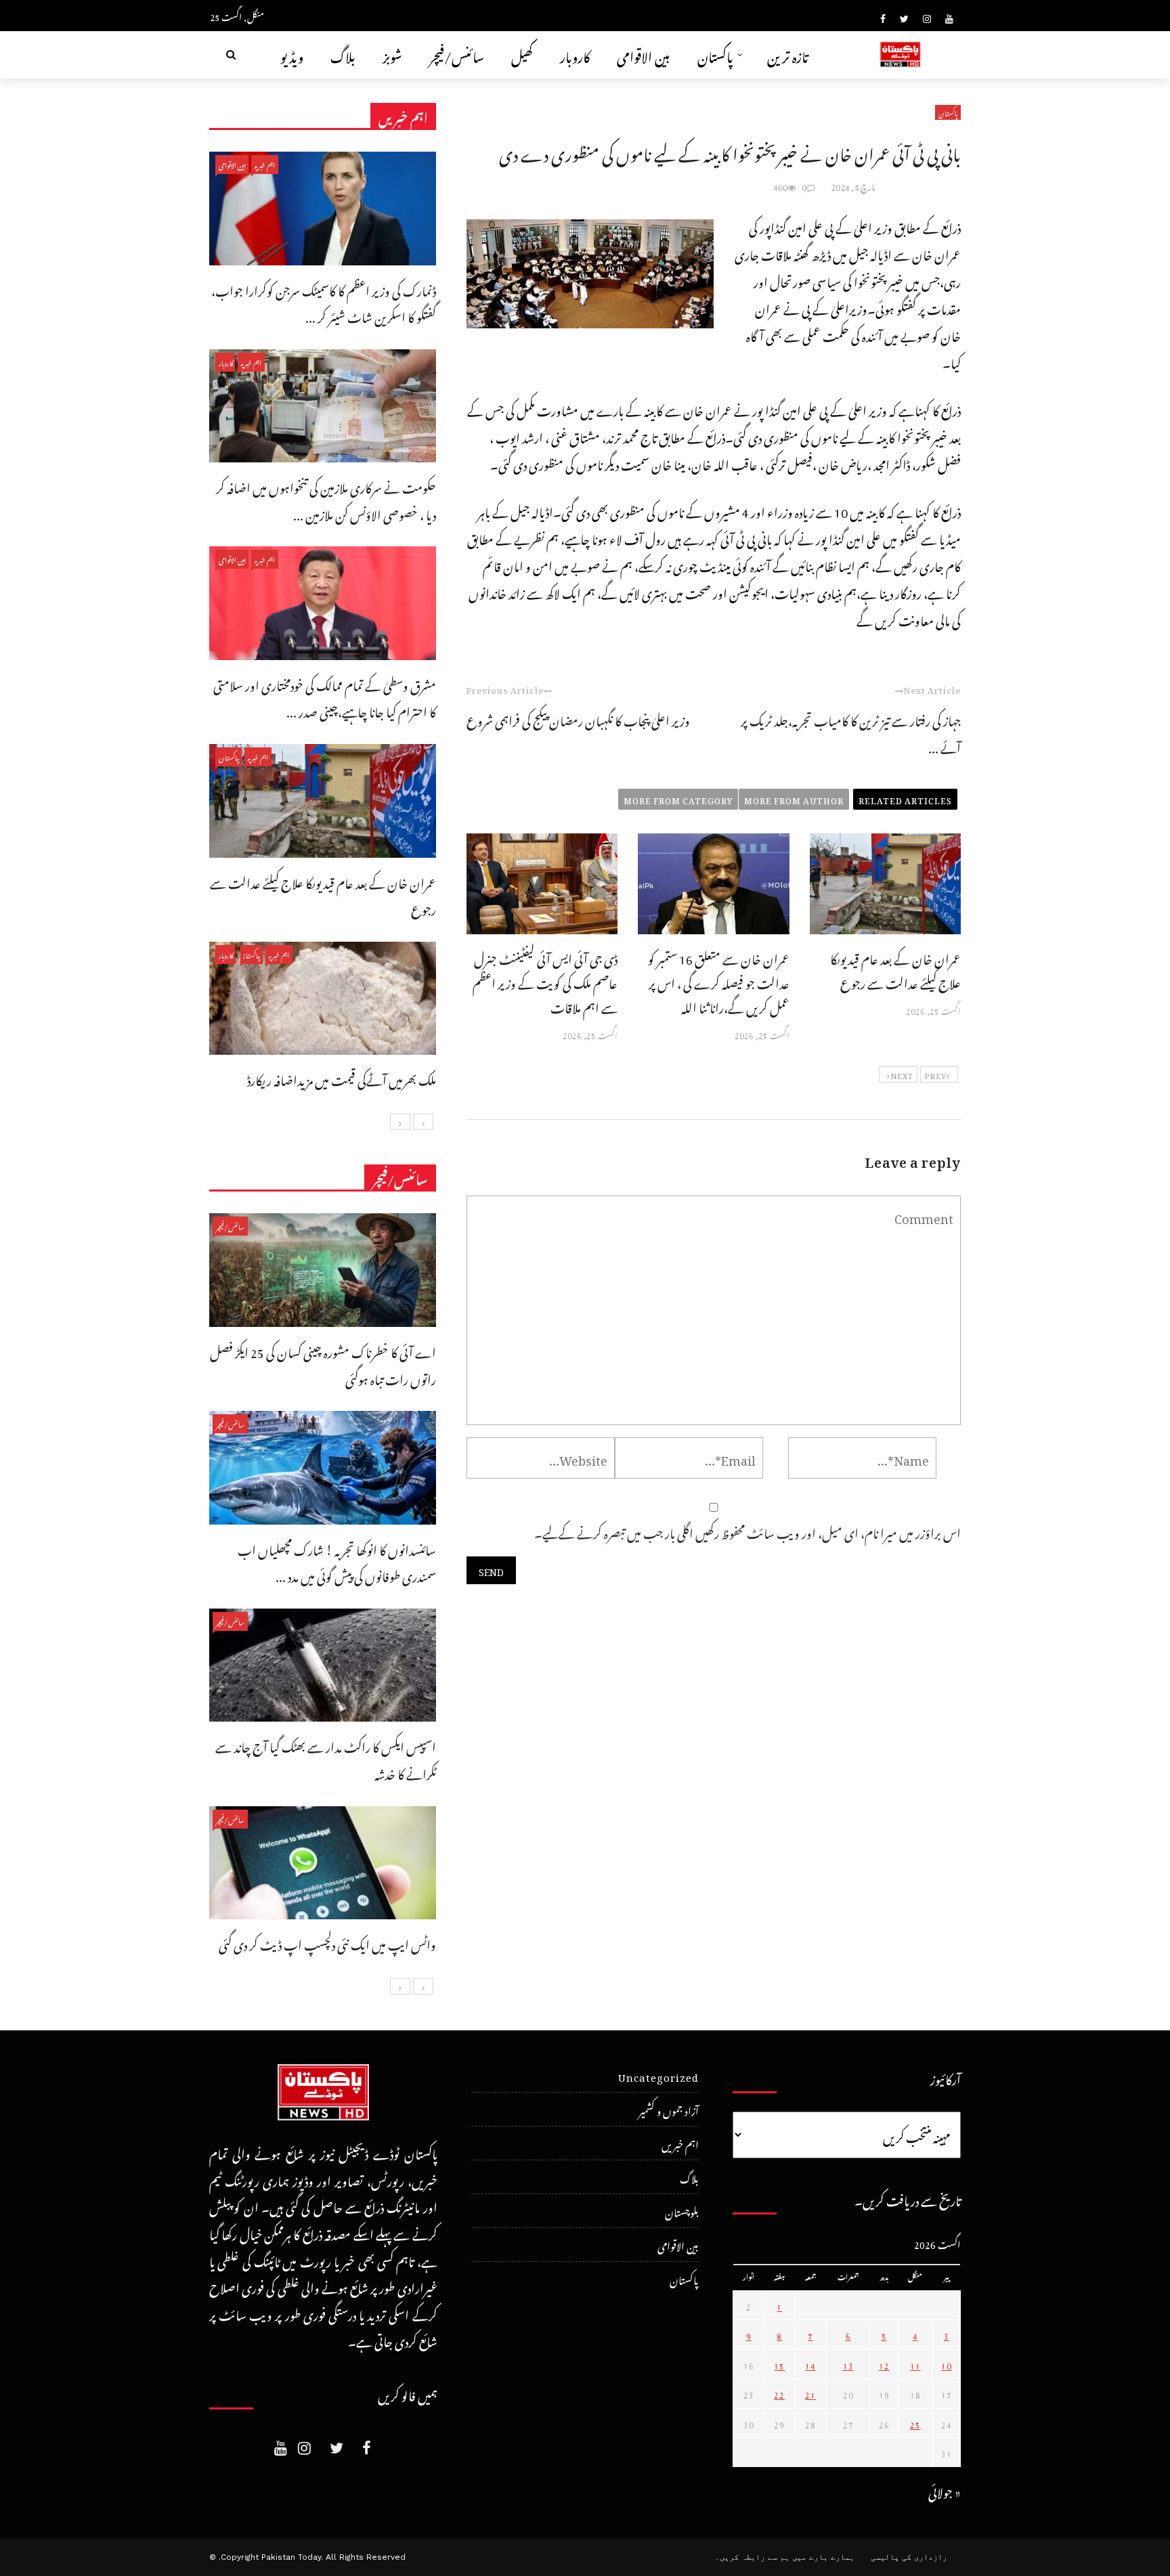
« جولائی (945, 2490)
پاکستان (715, 54)
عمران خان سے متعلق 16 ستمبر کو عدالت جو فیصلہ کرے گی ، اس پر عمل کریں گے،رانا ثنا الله (719, 981)
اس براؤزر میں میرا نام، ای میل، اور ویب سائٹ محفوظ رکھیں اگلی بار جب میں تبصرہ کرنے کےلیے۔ (747, 1531)
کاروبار (575, 54)
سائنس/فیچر (457, 54)
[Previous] (423, 1122)
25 (915, 2423)
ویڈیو (292, 54)
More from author (794, 799)
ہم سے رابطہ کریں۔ (752, 2557)
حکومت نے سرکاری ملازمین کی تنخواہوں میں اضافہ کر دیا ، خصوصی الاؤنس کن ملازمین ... (326, 499)
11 (915, 2364)
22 (779, 2393)
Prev (935, 1074)
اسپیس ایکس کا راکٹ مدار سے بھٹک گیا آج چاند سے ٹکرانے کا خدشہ (326, 1759)
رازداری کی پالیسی (909, 2557)
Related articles (905, 799)
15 (779, 2364)
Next (902, 1074)
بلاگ (343, 54)
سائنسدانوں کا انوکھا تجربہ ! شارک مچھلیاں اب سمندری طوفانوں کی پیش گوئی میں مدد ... (337, 1562)
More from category (678, 799)
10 (947, 2364)
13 (848, 2364)
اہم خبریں (265, 164)
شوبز (392, 54)
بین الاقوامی (644, 54)
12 (884, 2364)
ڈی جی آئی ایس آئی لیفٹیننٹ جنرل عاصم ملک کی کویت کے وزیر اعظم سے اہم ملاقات (545, 981)
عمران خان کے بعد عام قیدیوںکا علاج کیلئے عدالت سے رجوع (895, 969)
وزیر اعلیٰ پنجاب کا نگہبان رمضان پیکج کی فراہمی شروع (578, 719)
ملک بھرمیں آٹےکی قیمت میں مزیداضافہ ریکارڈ (342, 1078)
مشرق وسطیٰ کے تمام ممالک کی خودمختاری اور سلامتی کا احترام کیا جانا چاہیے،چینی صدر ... (325, 697)
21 (810, 2393)
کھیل (522, 54)
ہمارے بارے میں (823, 2557)
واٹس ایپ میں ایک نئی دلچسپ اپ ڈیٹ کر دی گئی (327, 1943)
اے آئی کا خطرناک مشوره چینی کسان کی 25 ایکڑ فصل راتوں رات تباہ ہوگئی (323, 1364)
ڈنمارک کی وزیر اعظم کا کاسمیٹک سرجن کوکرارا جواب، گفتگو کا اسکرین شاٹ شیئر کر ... (324, 302)
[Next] (400, 1122)
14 (810, 2364)
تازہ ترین (788, 54)
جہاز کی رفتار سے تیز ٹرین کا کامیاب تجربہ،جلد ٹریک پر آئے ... (851, 732)
